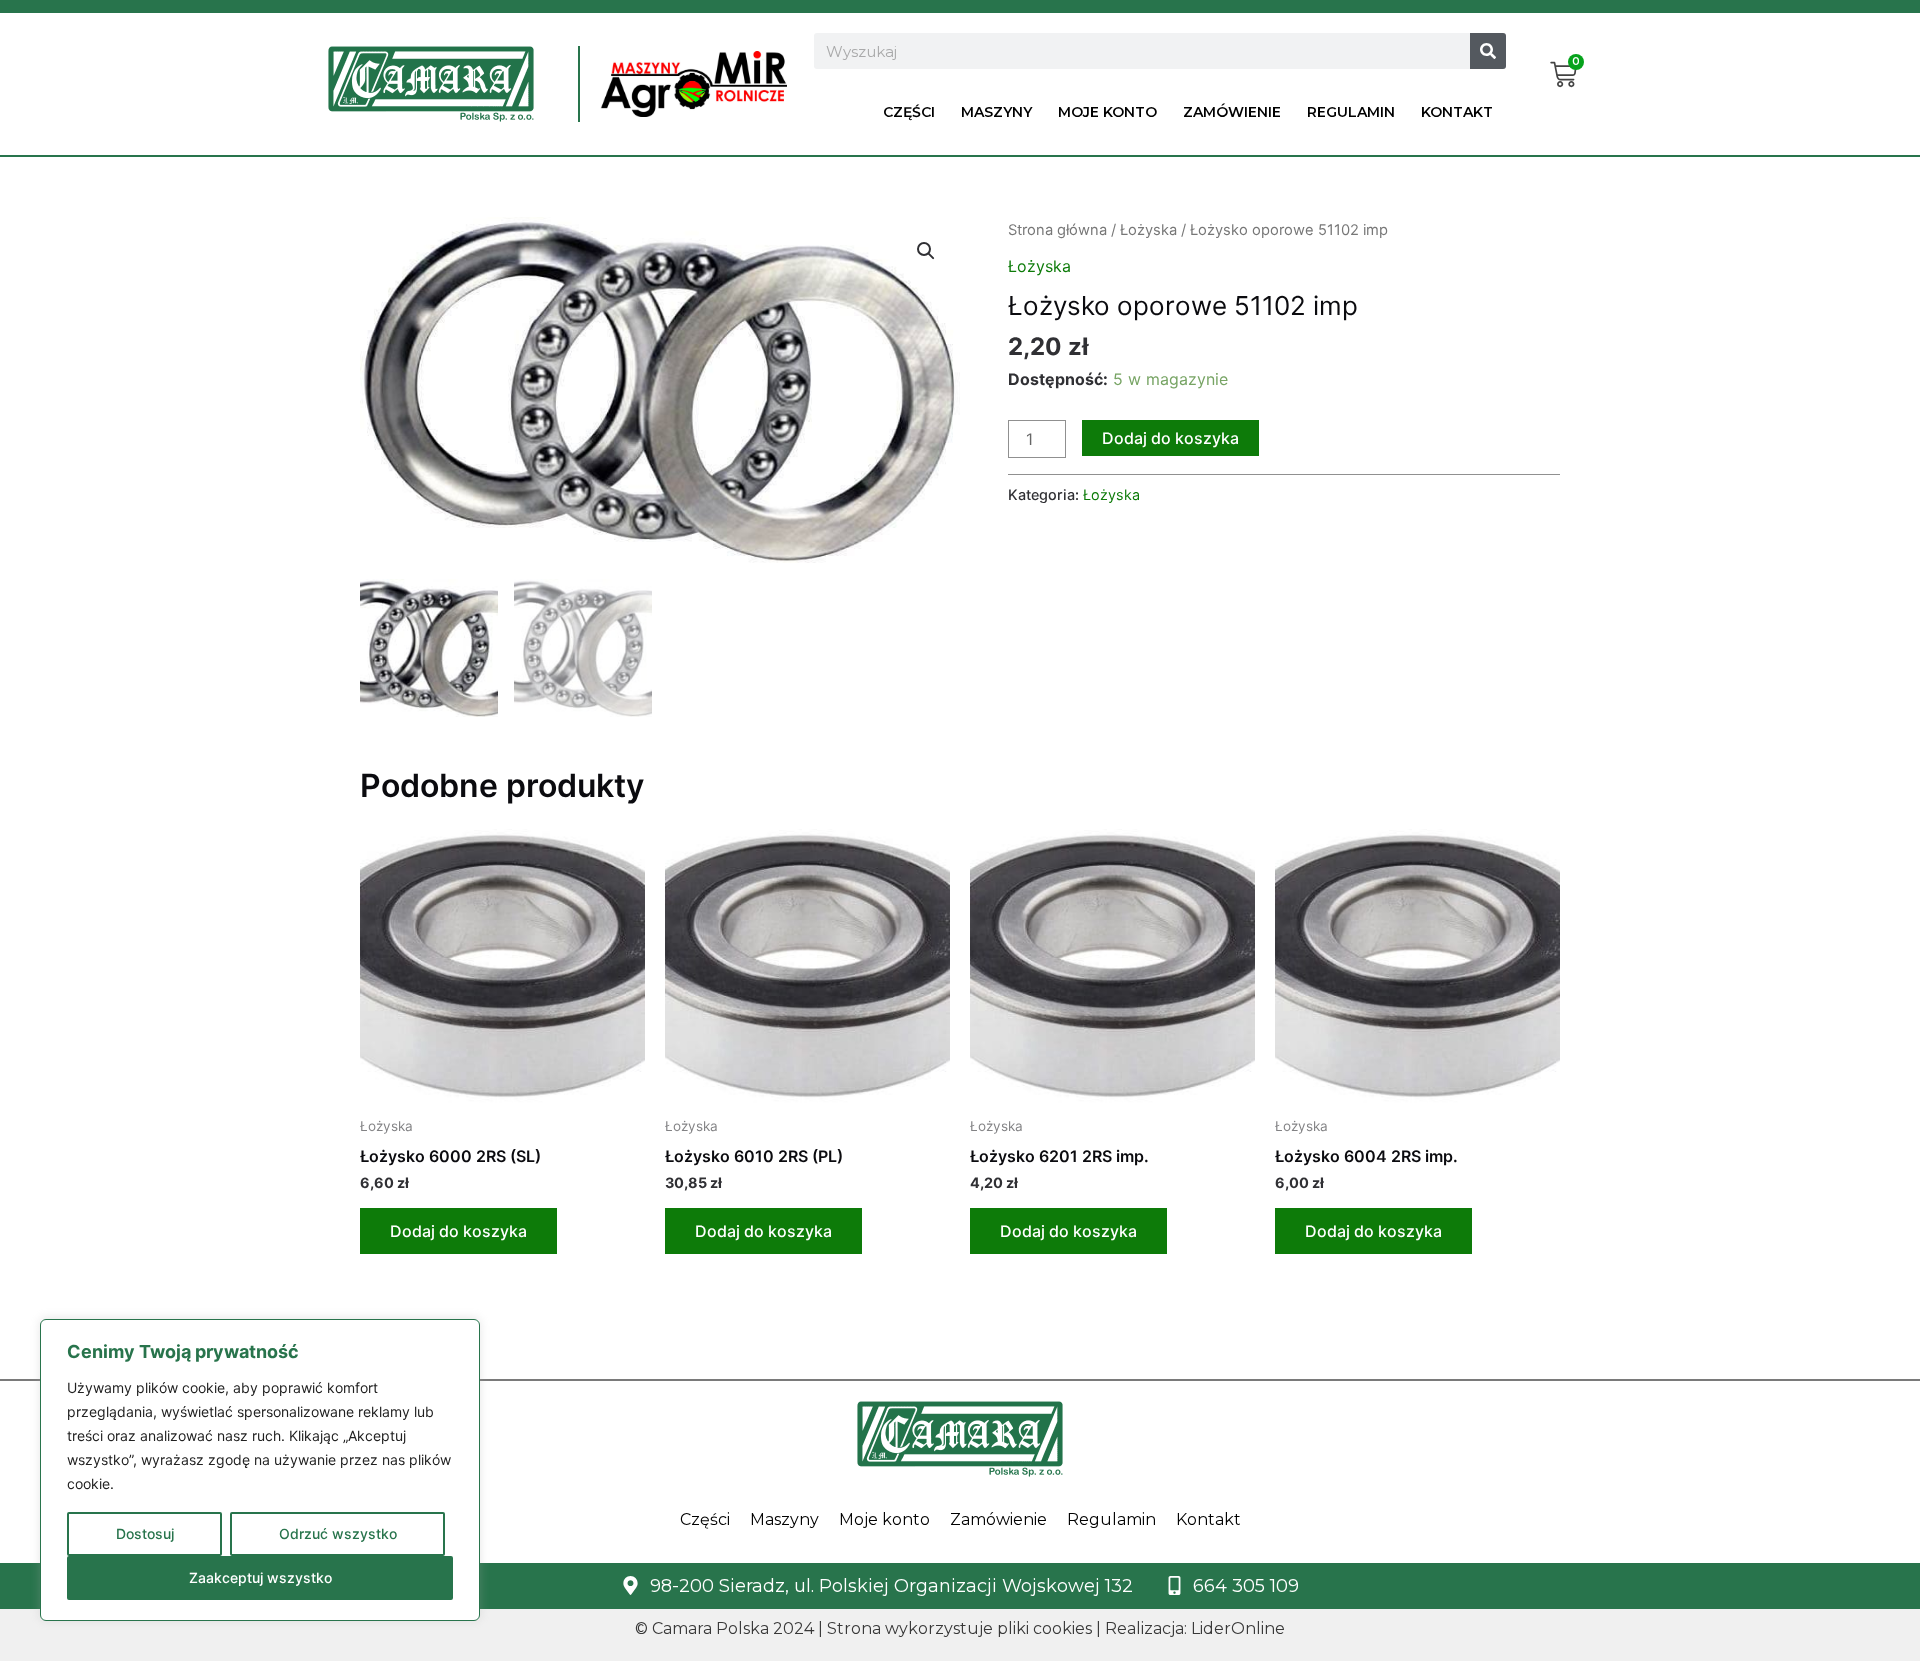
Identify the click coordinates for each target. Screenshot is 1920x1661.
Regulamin (1351, 112)
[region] (260, 1470)
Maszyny (996, 112)
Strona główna (1057, 230)
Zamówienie (1232, 112)
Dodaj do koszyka (1170, 438)
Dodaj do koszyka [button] (458, 1231)
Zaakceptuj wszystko (260, 1577)
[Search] (1488, 51)
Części (909, 112)
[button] (926, 251)
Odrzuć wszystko (338, 1533)
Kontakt (1457, 112)
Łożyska (1148, 230)
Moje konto (1107, 112)
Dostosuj (145, 1533)
